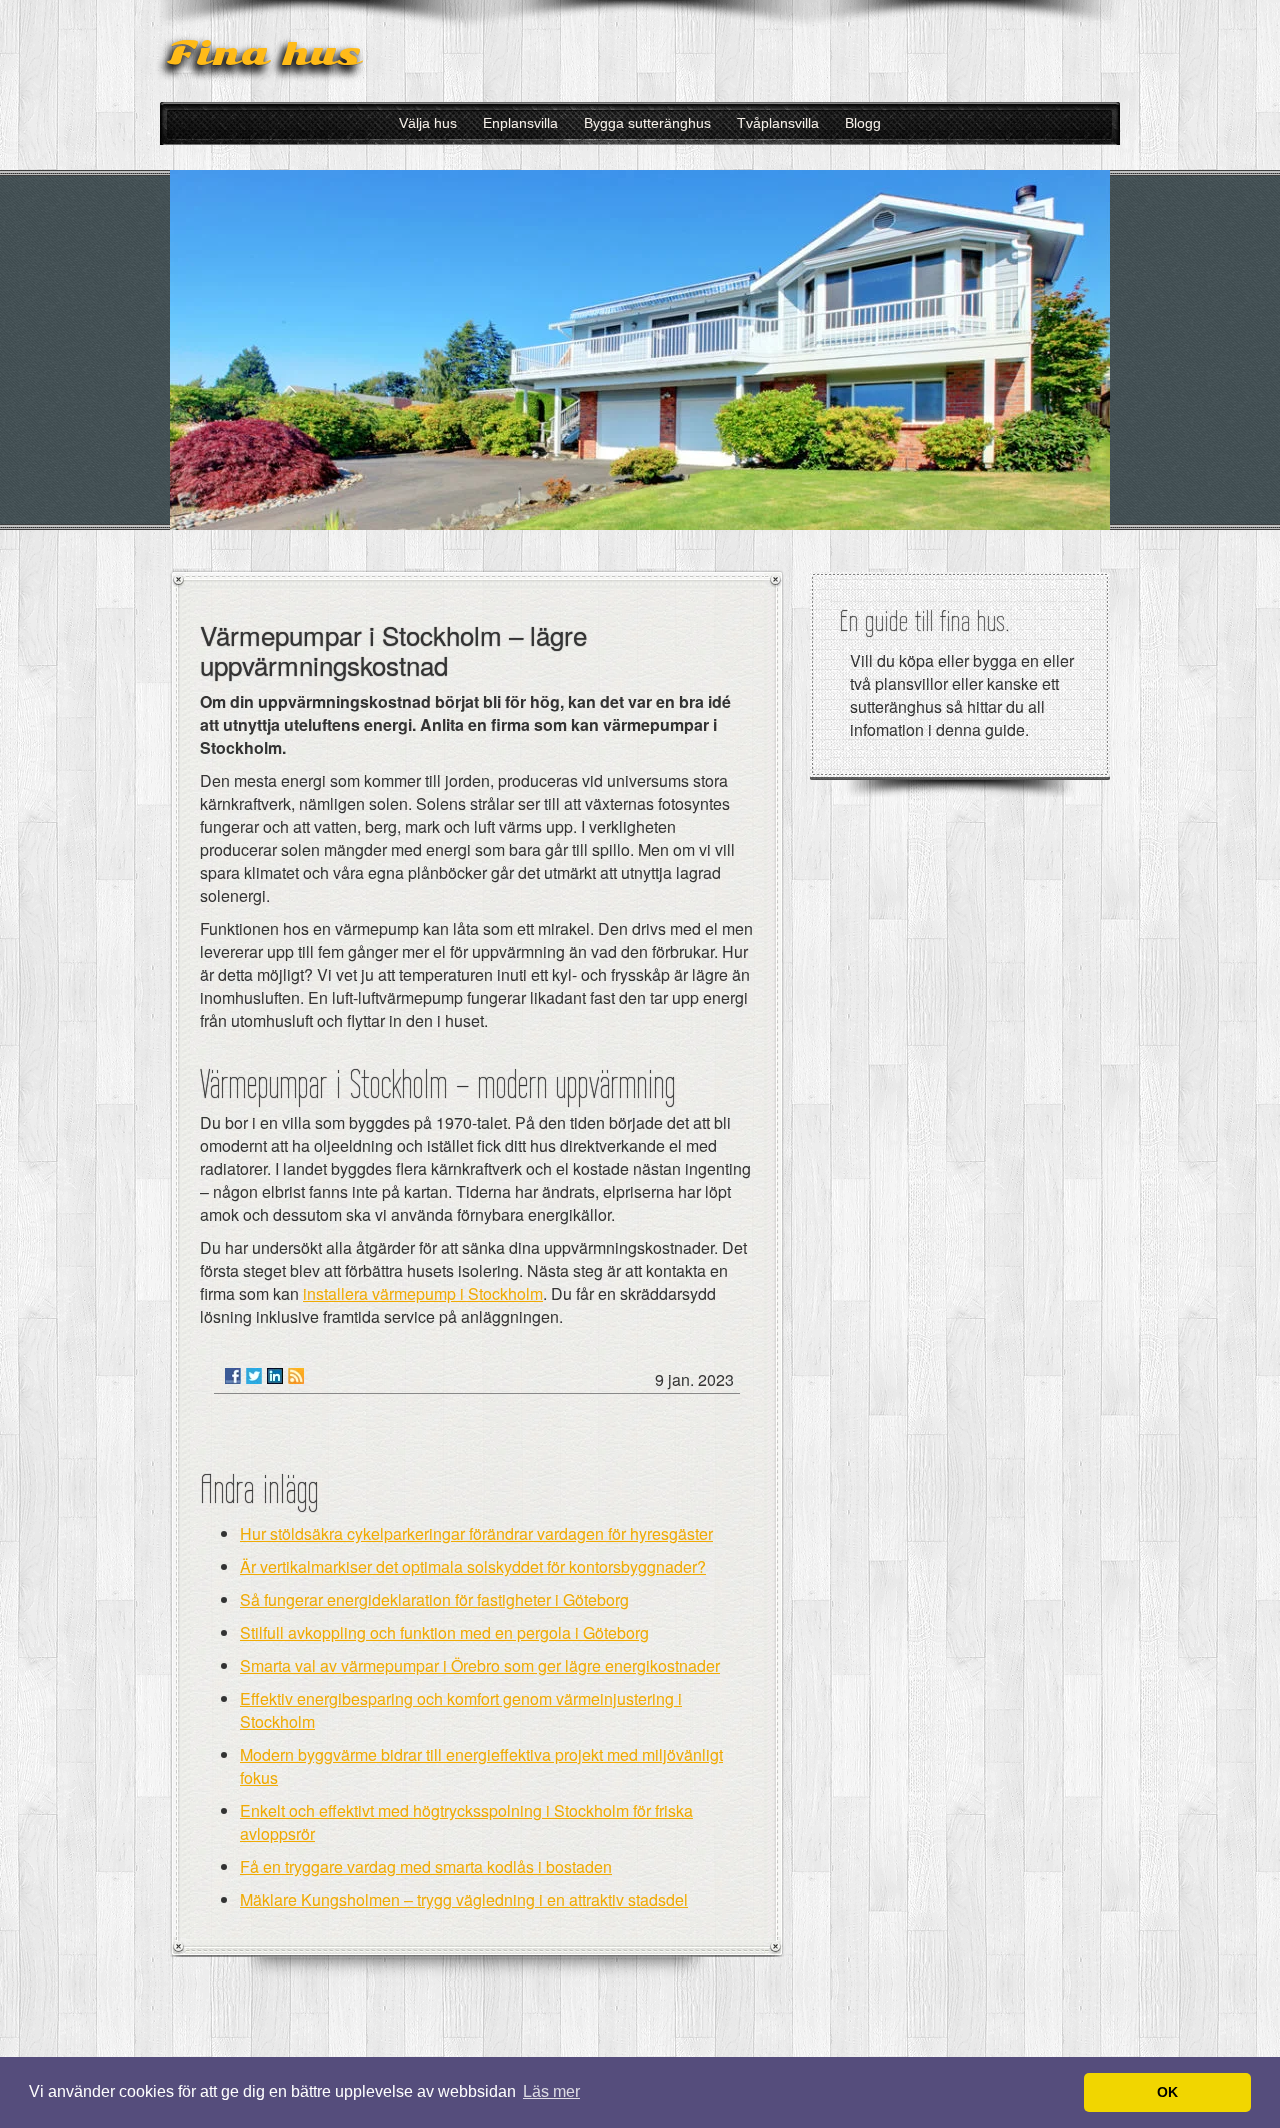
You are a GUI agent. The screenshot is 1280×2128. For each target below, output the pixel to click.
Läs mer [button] (551, 2091)
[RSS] (296, 1376)
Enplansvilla (520, 123)
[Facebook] (233, 1376)
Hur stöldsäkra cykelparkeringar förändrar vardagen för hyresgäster (476, 1533)
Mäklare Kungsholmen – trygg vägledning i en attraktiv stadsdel (464, 1899)
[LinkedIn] (275, 1376)
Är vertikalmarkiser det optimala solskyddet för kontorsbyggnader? (473, 1566)
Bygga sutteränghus (647, 123)
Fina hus (264, 53)
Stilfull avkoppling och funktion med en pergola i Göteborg (444, 1632)
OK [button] (1167, 2092)
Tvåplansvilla (778, 123)
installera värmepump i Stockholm (423, 1293)
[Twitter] (254, 1376)
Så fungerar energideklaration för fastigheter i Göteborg (434, 1599)
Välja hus (428, 123)
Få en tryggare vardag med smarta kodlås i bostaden (426, 1866)
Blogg (863, 123)
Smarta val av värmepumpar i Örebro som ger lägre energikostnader (480, 1665)
